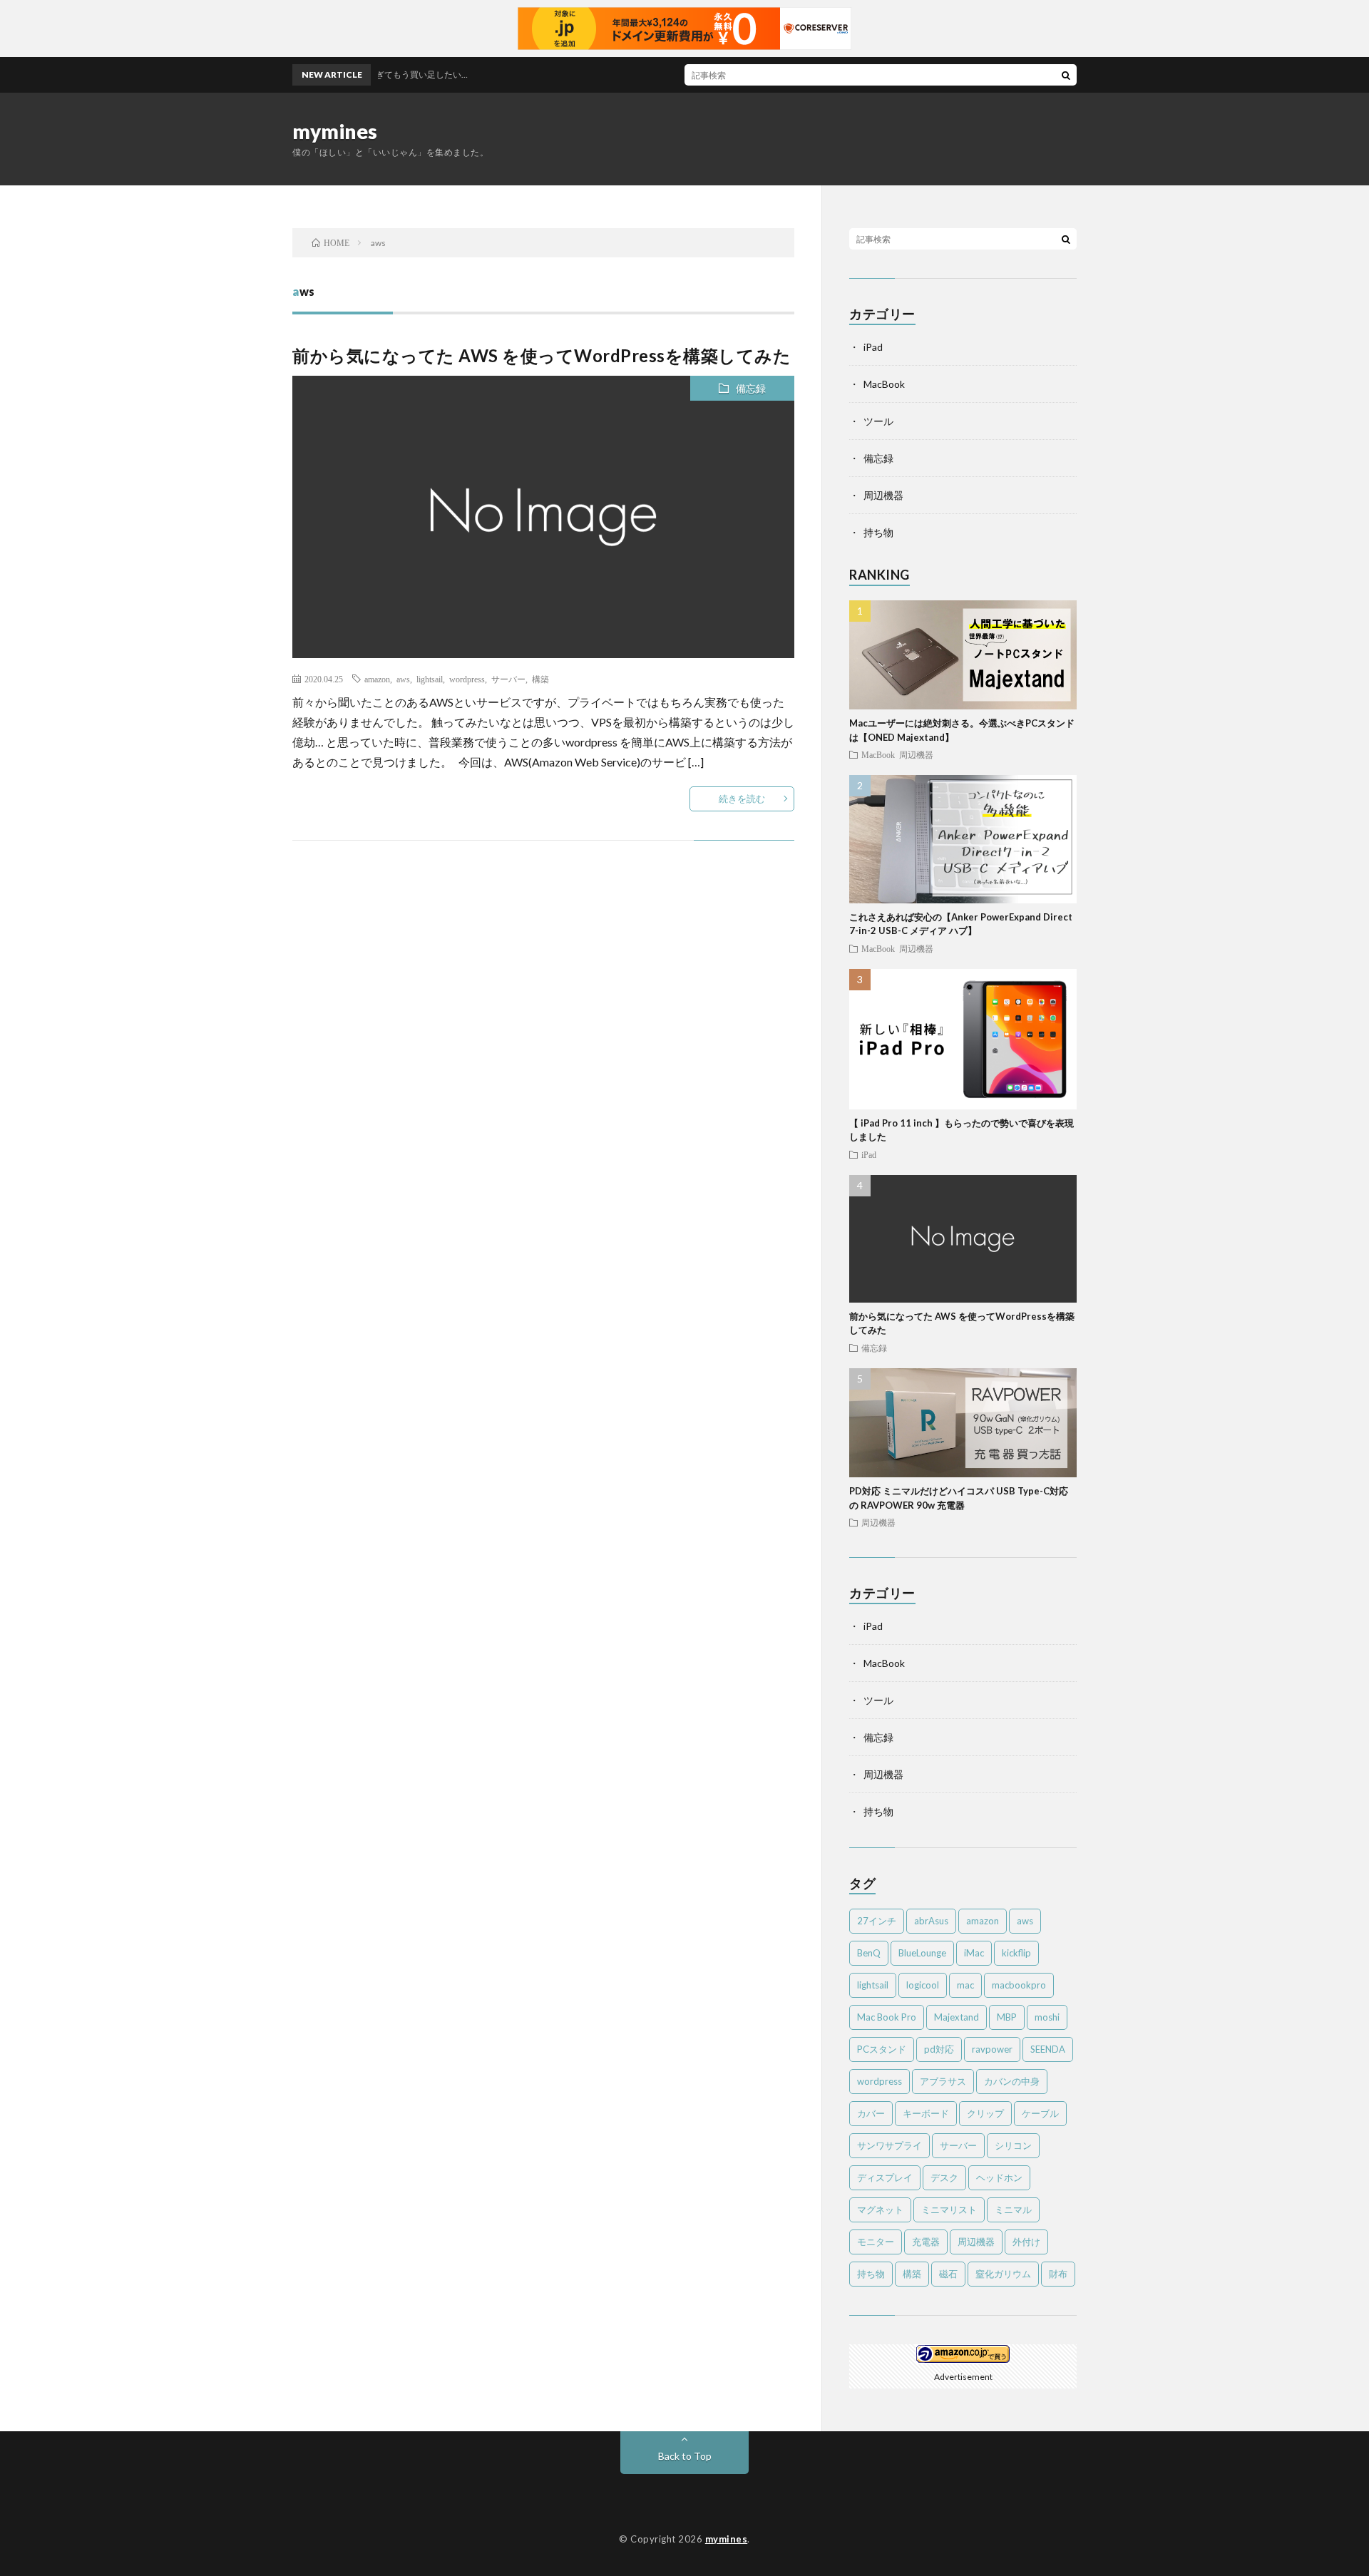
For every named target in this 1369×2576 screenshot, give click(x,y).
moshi (1047, 2017)
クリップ (985, 2113)
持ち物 (878, 532)
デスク (944, 2177)
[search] (1066, 75)
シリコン (1013, 2145)
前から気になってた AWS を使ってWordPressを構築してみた (542, 355)
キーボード (926, 2113)
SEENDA (1048, 2049)
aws (403, 679)
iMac (974, 1953)
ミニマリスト (949, 2210)
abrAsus (931, 1921)
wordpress (467, 679)
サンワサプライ (889, 2145)
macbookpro (1019, 1985)
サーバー (508, 679)
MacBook (884, 384)
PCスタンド (882, 2049)
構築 (540, 679)
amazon (377, 679)
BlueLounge (922, 1953)
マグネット (880, 2210)
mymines (335, 131)
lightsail (430, 679)
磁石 (948, 2274)
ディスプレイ (885, 2177)
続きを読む (742, 799)
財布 (1058, 2274)
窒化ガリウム (1003, 2274)
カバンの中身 (1012, 2081)
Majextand (957, 2017)
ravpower (992, 2049)
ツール (878, 421)
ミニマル (1013, 2210)
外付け (1026, 2242)
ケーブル (1040, 2113)
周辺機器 (883, 495)
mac (965, 1985)
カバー (871, 2113)
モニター (876, 2242)
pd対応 (939, 2049)
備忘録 (751, 388)
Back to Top (685, 2456)
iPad (873, 347)
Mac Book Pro (887, 2017)
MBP (1007, 2017)
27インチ (877, 1921)
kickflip (1016, 1953)
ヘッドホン (999, 2177)
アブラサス (943, 2081)
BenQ (869, 1953)
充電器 (926, 2242)
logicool (923, 1985)
